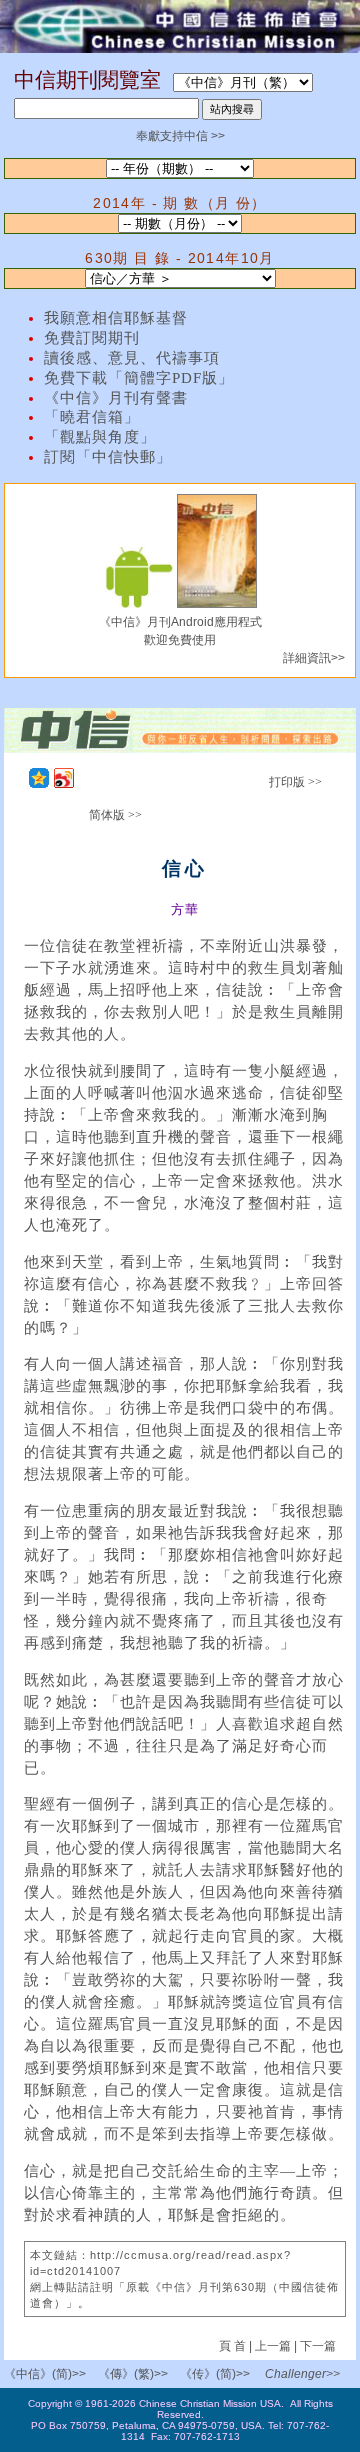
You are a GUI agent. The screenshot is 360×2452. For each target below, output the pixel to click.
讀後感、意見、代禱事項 (132, 358)
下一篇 (318, 2346)
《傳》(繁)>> (133, 2374)
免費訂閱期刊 (92, 338)
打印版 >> (295, 782)
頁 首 (234, 2346)
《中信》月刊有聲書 (116, 398)
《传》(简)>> (215, 2374)
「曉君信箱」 (92, 417)
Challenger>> (302, 2374)
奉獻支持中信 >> (180, 136)
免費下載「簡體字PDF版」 (139, 378)
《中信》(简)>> (45, 2374)
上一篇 (273, 2346)
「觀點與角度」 (100, 437)
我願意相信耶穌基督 (116, 318)
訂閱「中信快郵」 (108, 457)
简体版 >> (115, 815)
